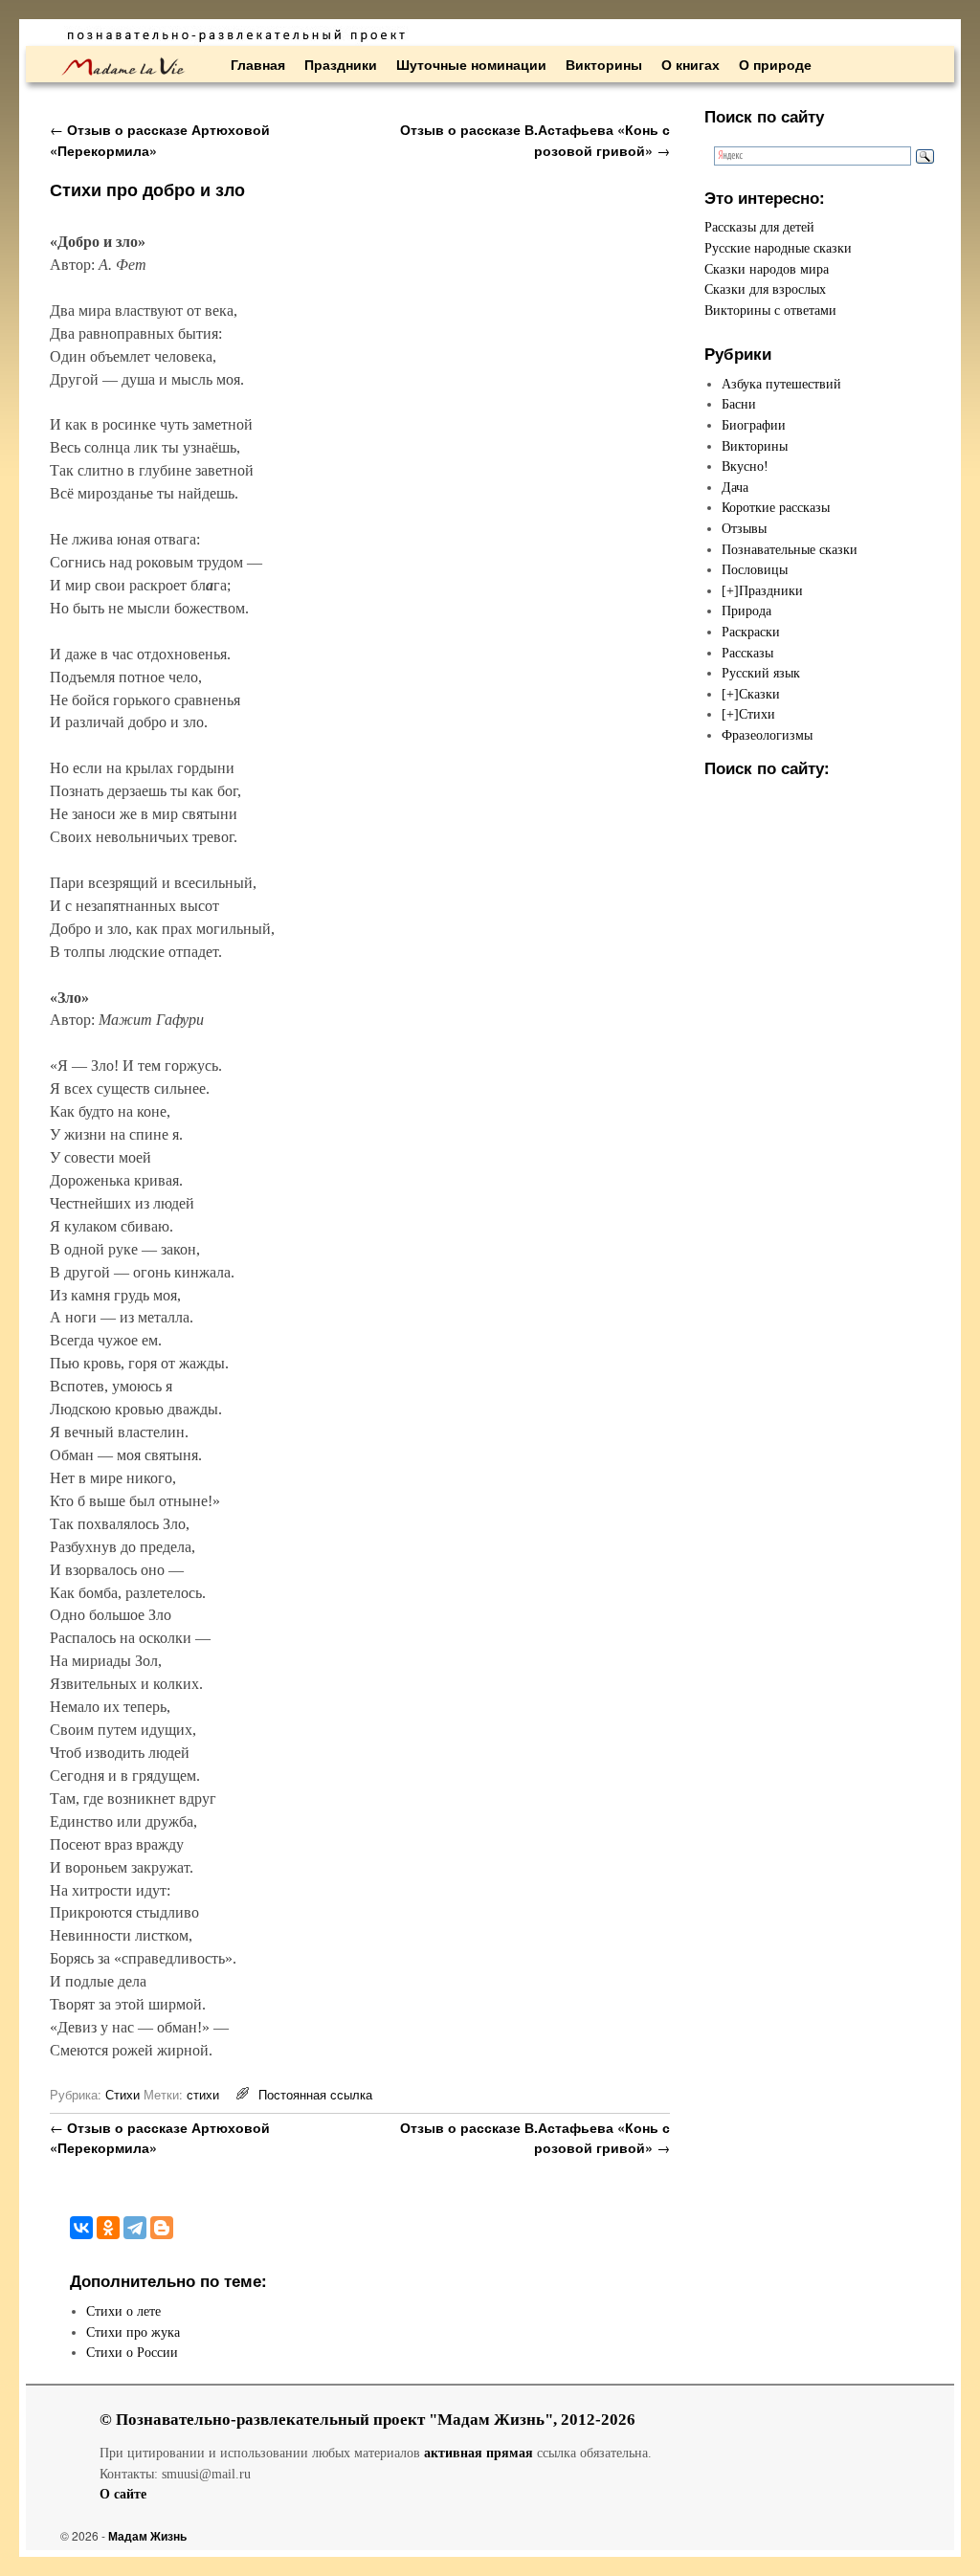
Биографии (754, 425)
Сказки (759, 694)
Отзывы (744, 528)
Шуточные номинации (471, 64)
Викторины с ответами (770, 310)
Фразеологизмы (767, 735)
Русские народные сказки (778, 248)
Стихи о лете (123, 2311)
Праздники (341, 64)
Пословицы (755, 569)
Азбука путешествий (781, 384)
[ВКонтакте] (81, 2228)
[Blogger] (162, 2228)
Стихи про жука (133, 2332)
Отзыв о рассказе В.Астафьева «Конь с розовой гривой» (535, 140)
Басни (739, 404)
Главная (258, 64)
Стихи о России (132, 2352)
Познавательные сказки (790, 549)
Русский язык (761, 673)
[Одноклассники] (108, 2228)
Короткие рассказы (776, 507)
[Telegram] (135, 2228)
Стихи (122, 2094)
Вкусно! (745, 466)
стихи (203, 2094)
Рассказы (747, 653)
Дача (735, 487)
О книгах (690, 64)
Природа (746, 611)
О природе (775, 64)
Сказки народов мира (767, 269)
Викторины (604, 64)
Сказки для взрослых (765, 289)
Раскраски (751, 632)
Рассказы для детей (759, 227)
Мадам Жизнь (147, 2536)
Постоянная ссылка (315, 2094)
